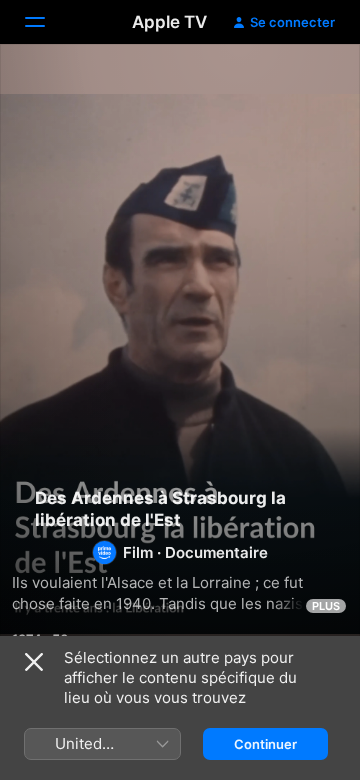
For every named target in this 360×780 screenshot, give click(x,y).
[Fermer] (34, 662)
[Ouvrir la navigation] (47, 22)
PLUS (326, 606)
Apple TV (169, 22)
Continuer (265, 744)
